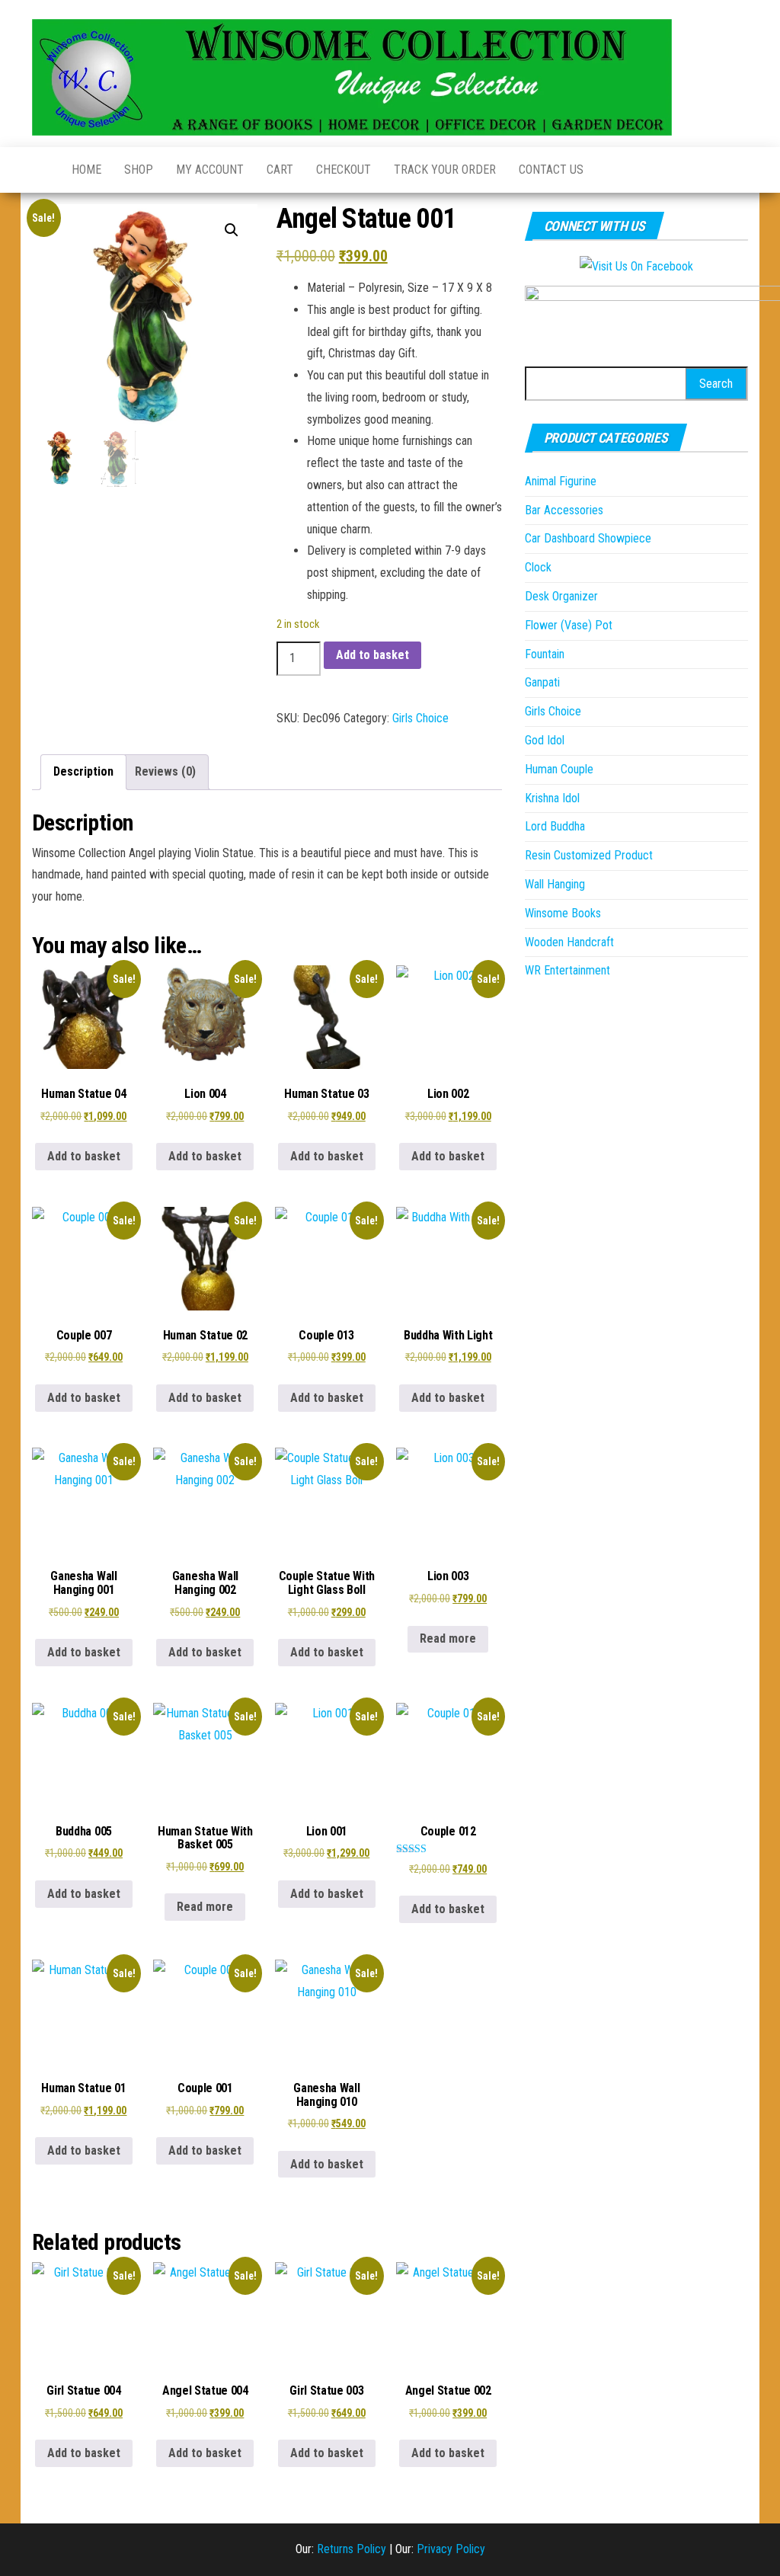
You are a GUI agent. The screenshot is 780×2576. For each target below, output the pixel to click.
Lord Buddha (555, 826)
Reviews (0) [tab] (165, 771)
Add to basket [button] (84, 1156)
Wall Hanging (555, 884)
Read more (448, 1638)
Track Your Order (445, 170)
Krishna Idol (552, 798)
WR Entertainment (567, 970)
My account (210, 170)
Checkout (344, 170)
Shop (139, 170)
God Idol (545, 740)
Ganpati (542, 682)
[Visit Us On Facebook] (636, 266)
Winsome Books (563, 913)
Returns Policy (352, 2549)
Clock (538, 567)
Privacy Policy (451, 2549)
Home (86, 170)
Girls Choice (420, 718)
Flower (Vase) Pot (569, 625)
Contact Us (551, 170)
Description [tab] (83, 771)
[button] (232, 230)
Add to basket (372, 655)
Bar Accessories (564, 510)
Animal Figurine (561, 481)
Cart (280, 170)
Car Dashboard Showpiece (588, 538)
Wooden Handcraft (569, 942)
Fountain (545, 654)
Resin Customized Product (589, 855)
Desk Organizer (561, 596)
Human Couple (559, 769)
